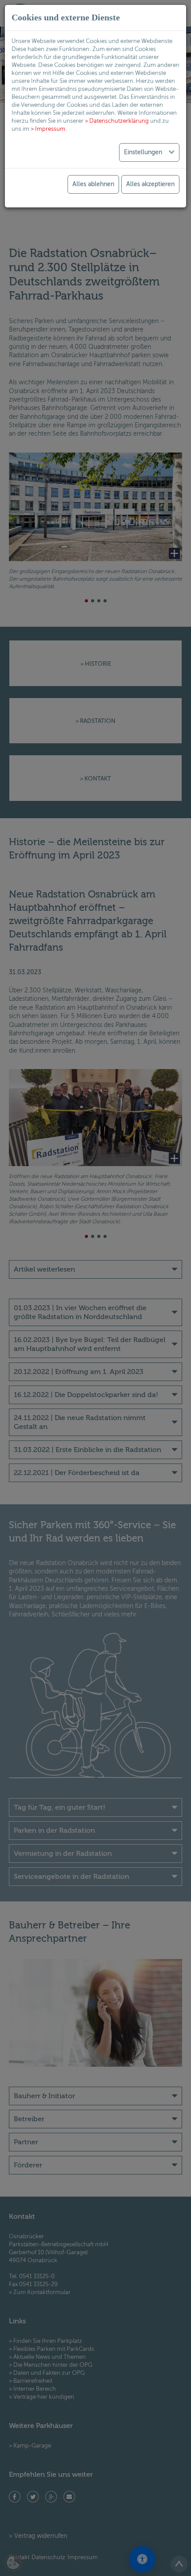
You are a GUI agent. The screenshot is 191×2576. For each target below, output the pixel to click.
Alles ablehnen (93, 184)
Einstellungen (144, 152)
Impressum (50, 129)
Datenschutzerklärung (119, 121)
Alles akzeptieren (150, 184)
